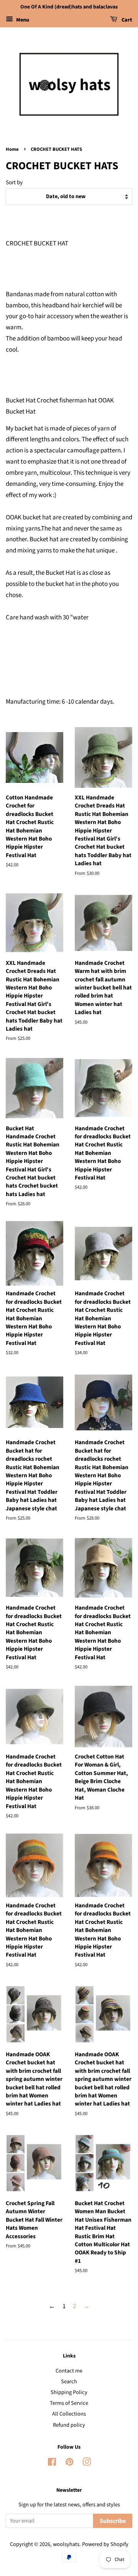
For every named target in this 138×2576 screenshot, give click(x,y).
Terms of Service (69, 2403)
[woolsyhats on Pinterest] (69, 2463)
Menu (22, 20)
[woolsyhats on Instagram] (87, 2463)
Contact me (69, 2371)
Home (12, 149)
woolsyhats (66, 2544)
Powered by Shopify (105, 2544)
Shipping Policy (69, 2392)
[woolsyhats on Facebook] (52, 2463)
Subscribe (113, 2521)
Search (69, 2382)
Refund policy (69, 2425)
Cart (126, 20)
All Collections (69, 2414)
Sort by (14, 182)
